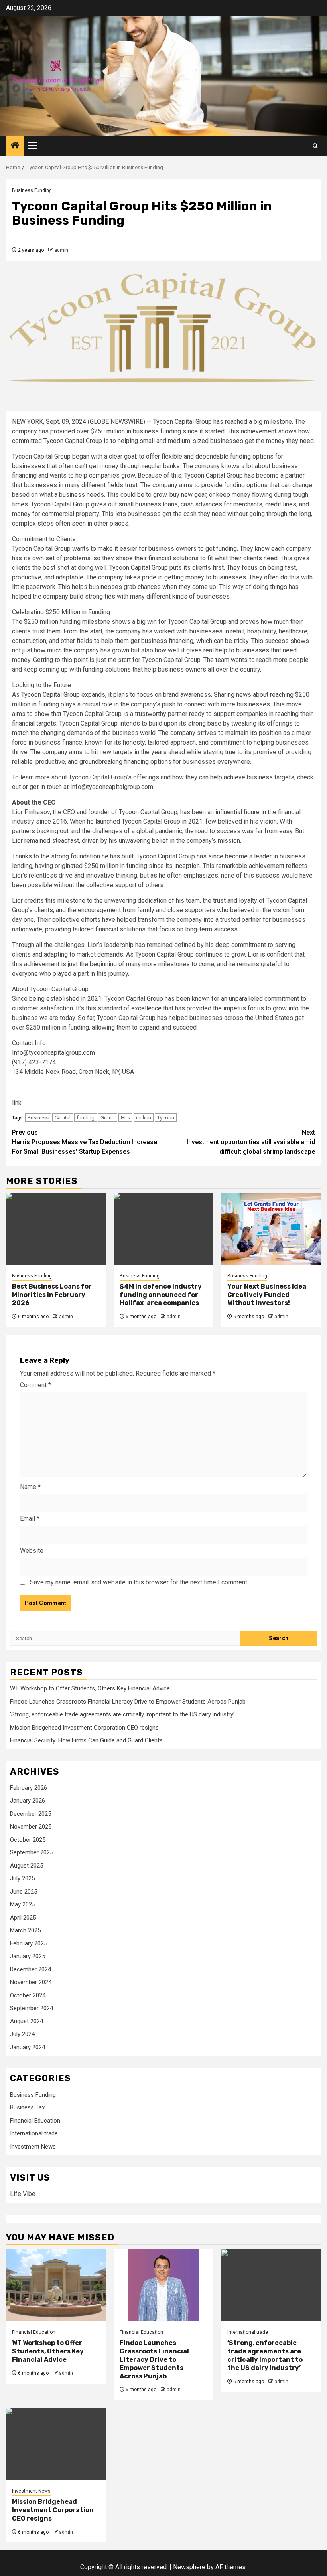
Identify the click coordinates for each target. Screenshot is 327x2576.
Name (30, 1487)
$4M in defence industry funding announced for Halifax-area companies (161, 1295)
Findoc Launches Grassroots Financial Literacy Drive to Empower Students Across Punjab (128, 1702)
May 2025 (23, 1904)
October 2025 (28, 1840)
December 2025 (31, 1814)
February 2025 (29, 1943)
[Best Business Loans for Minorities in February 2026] (56, 1229)
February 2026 (29, 1788)
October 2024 (28, 1995)
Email (30, 1519)
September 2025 (32, 1852)
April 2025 (23, 1918)
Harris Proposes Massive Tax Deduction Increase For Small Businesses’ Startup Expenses (85, 1142)
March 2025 (25, 1930)
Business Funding (32, 190)
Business (38, 1118)
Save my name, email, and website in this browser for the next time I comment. (139, 1582)
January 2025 (28, 1956)
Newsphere (189, 2567)
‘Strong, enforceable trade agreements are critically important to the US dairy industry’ (122, 1714)
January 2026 (28, 1801)
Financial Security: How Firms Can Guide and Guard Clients (86, 1740)
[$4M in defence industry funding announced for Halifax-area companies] (163, 1229)
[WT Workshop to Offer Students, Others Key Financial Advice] (56, 2285)
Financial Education (35, 2121)
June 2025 (24, 1892)
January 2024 (28, 2047)
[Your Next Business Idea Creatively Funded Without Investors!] (271, 1229)
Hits (125, 1118)
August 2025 (27, 1866)
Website (32, 1551)
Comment (35, 1385)
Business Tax (27, 2107)
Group (108, 1118)
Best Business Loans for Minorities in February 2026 (52, 1295)
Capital (63, 1118)
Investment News (33, 2147)
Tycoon (166, 1118)
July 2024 (22, 2034)
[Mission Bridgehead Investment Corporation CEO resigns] (56, 2444)
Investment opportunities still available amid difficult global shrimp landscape (251, 1142)
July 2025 (22, 1878)
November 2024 (31, 1982)
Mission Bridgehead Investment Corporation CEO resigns (84, 1728)
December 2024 (31, 1969)
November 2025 (31, 1827)
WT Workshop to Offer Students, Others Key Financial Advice (90, 1688)
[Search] (315, 146)
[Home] (15, 146)
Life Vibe (23, 2194)
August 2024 (27, 2021)
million (144, 1118)
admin (61, 250)
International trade (34, 2133)
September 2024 (32, 2008)
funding (86, 1118)
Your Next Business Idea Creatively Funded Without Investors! (267, 1295)
